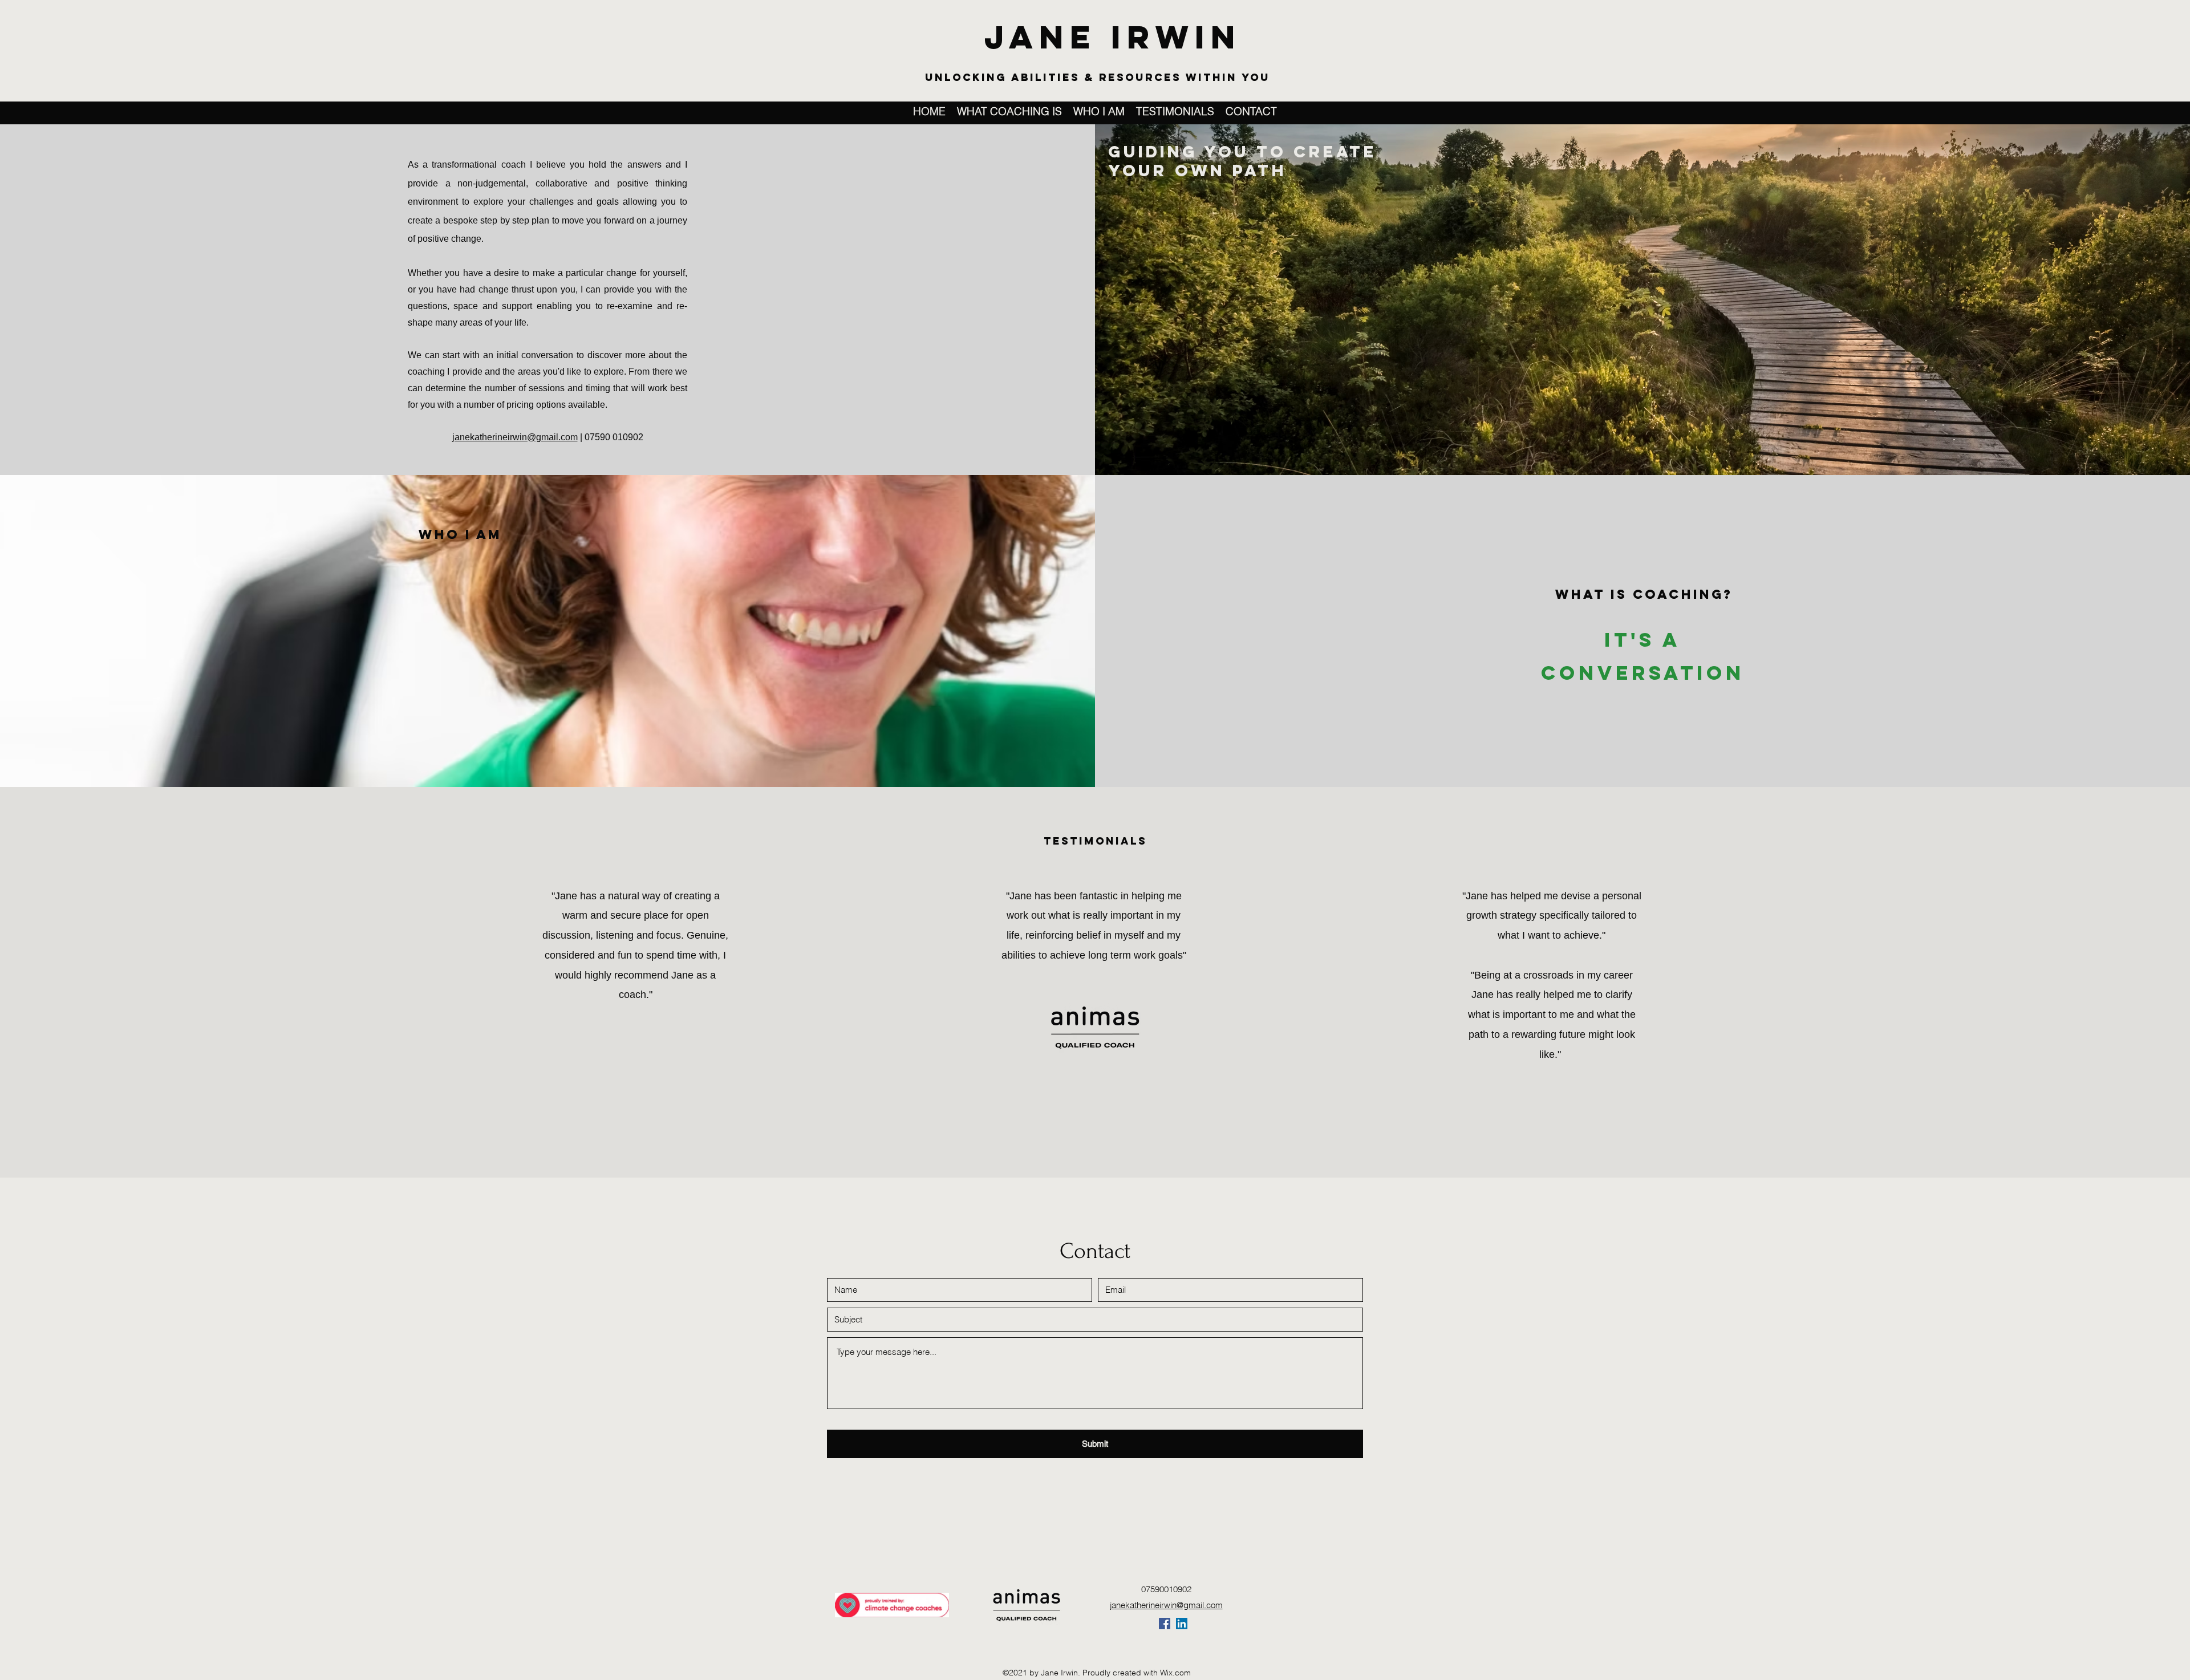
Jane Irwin (1113, 37)
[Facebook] (1165, 1624)
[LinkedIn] (1182, 1624)
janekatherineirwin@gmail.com (515, 437)
